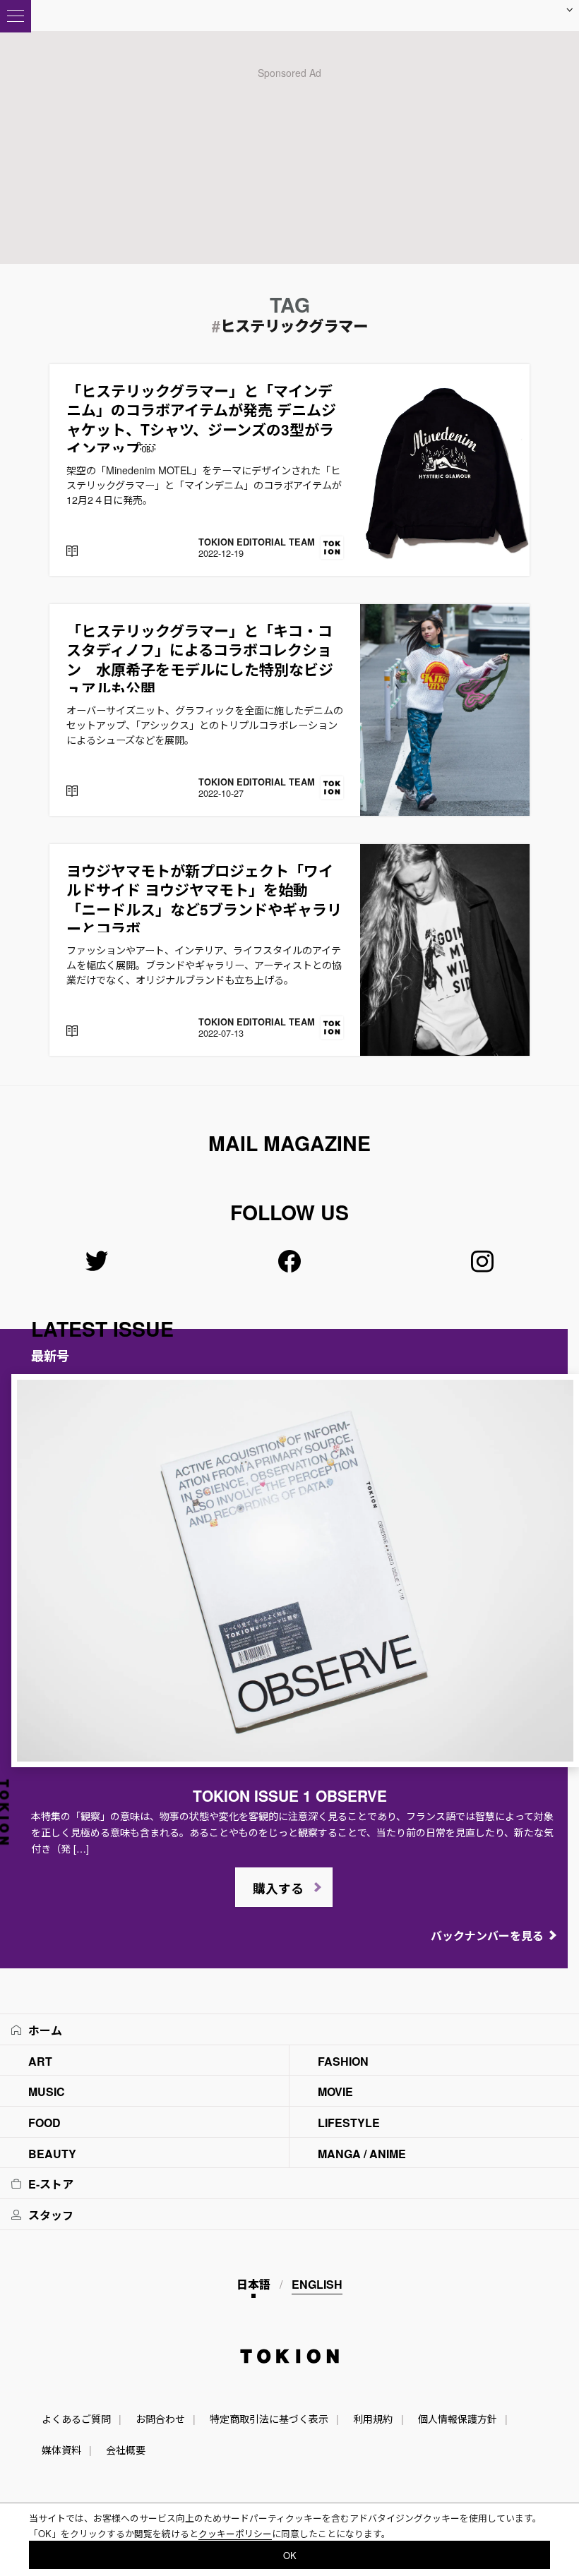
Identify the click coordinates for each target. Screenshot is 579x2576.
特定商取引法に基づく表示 (269, 2419)
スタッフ (51, 2215)
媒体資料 (61, 2450)
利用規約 (373, 2419)
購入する (278, 1889)
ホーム (45, 2030)
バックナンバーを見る (487, 1936)
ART (40, 2061)
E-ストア (51, 2184)
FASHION (343, 2061)
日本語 (253, 2284)
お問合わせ (160, 2419)
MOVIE (335, 2092)
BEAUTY (52, 2154)
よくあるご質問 (76, 2419)
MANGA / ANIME (362, 2154)
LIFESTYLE (349, 2123)
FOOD (44, 2123)
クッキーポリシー (235, 2533)
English (317, 2284)
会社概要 (126, 2450)
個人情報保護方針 (458, 2419)
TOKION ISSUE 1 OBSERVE (290, 1795)
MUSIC (47, 2092)
